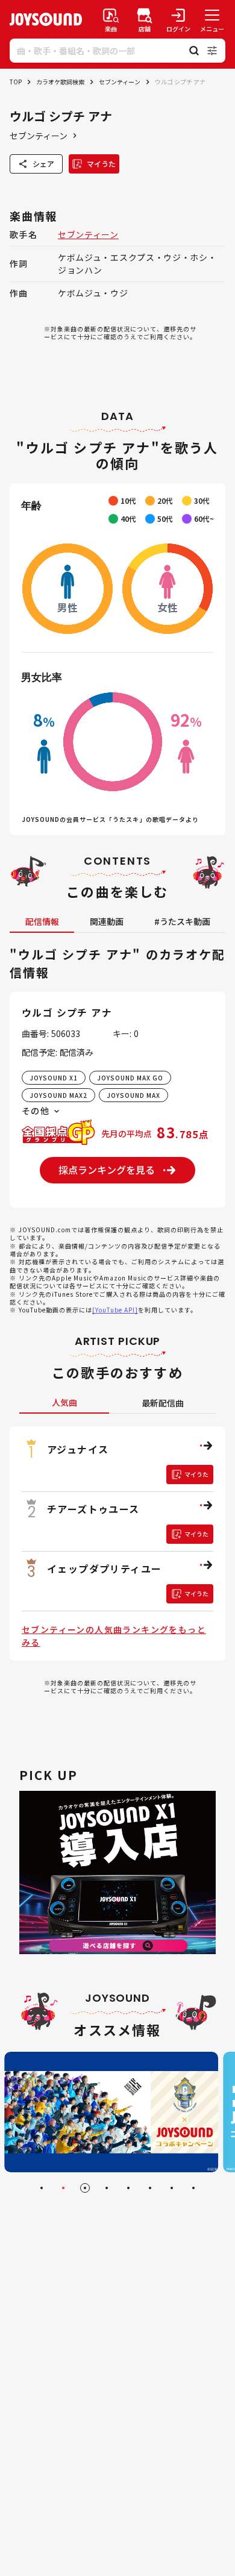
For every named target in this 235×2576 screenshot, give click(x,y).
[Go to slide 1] (42, 2188)
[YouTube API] (115, 1310)
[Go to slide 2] (63, 2188)
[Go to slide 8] (193, 2188)
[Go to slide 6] (150, 2188)
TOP (16, 82)
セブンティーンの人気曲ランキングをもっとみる (114, 1636)
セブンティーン (120, 82)
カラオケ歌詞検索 (60, 82)
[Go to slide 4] (107, 2188)
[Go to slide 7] (172, 2188)
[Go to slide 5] (128, 2188)
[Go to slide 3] (85, 2188)
